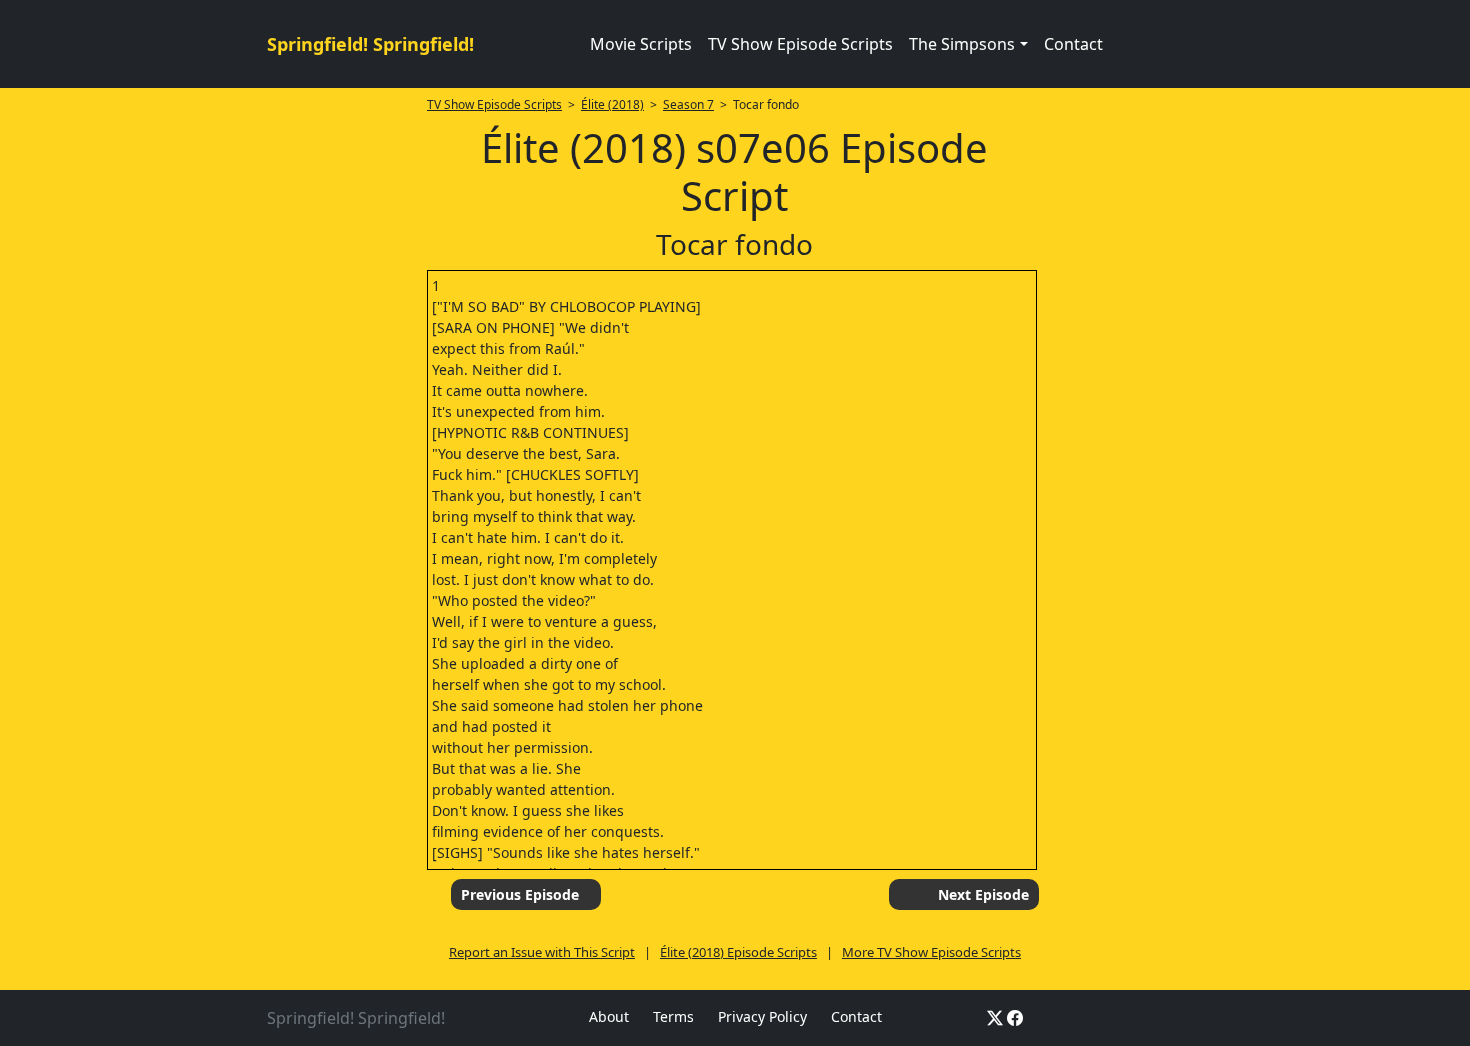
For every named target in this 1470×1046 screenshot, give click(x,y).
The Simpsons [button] (962, 44)
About (609, 1016)
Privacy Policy (762, 1016)
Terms (673, 1016)
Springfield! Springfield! (370, 44)
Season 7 (688, 104)
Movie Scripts (641, 44)
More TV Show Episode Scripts (931, 952)
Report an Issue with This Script (542, 952)
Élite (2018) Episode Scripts (738, 952)
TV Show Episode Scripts (800, 44)
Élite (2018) (612, 104)
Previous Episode (520, 894)
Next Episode (983, 894)
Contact (1073, 44)
